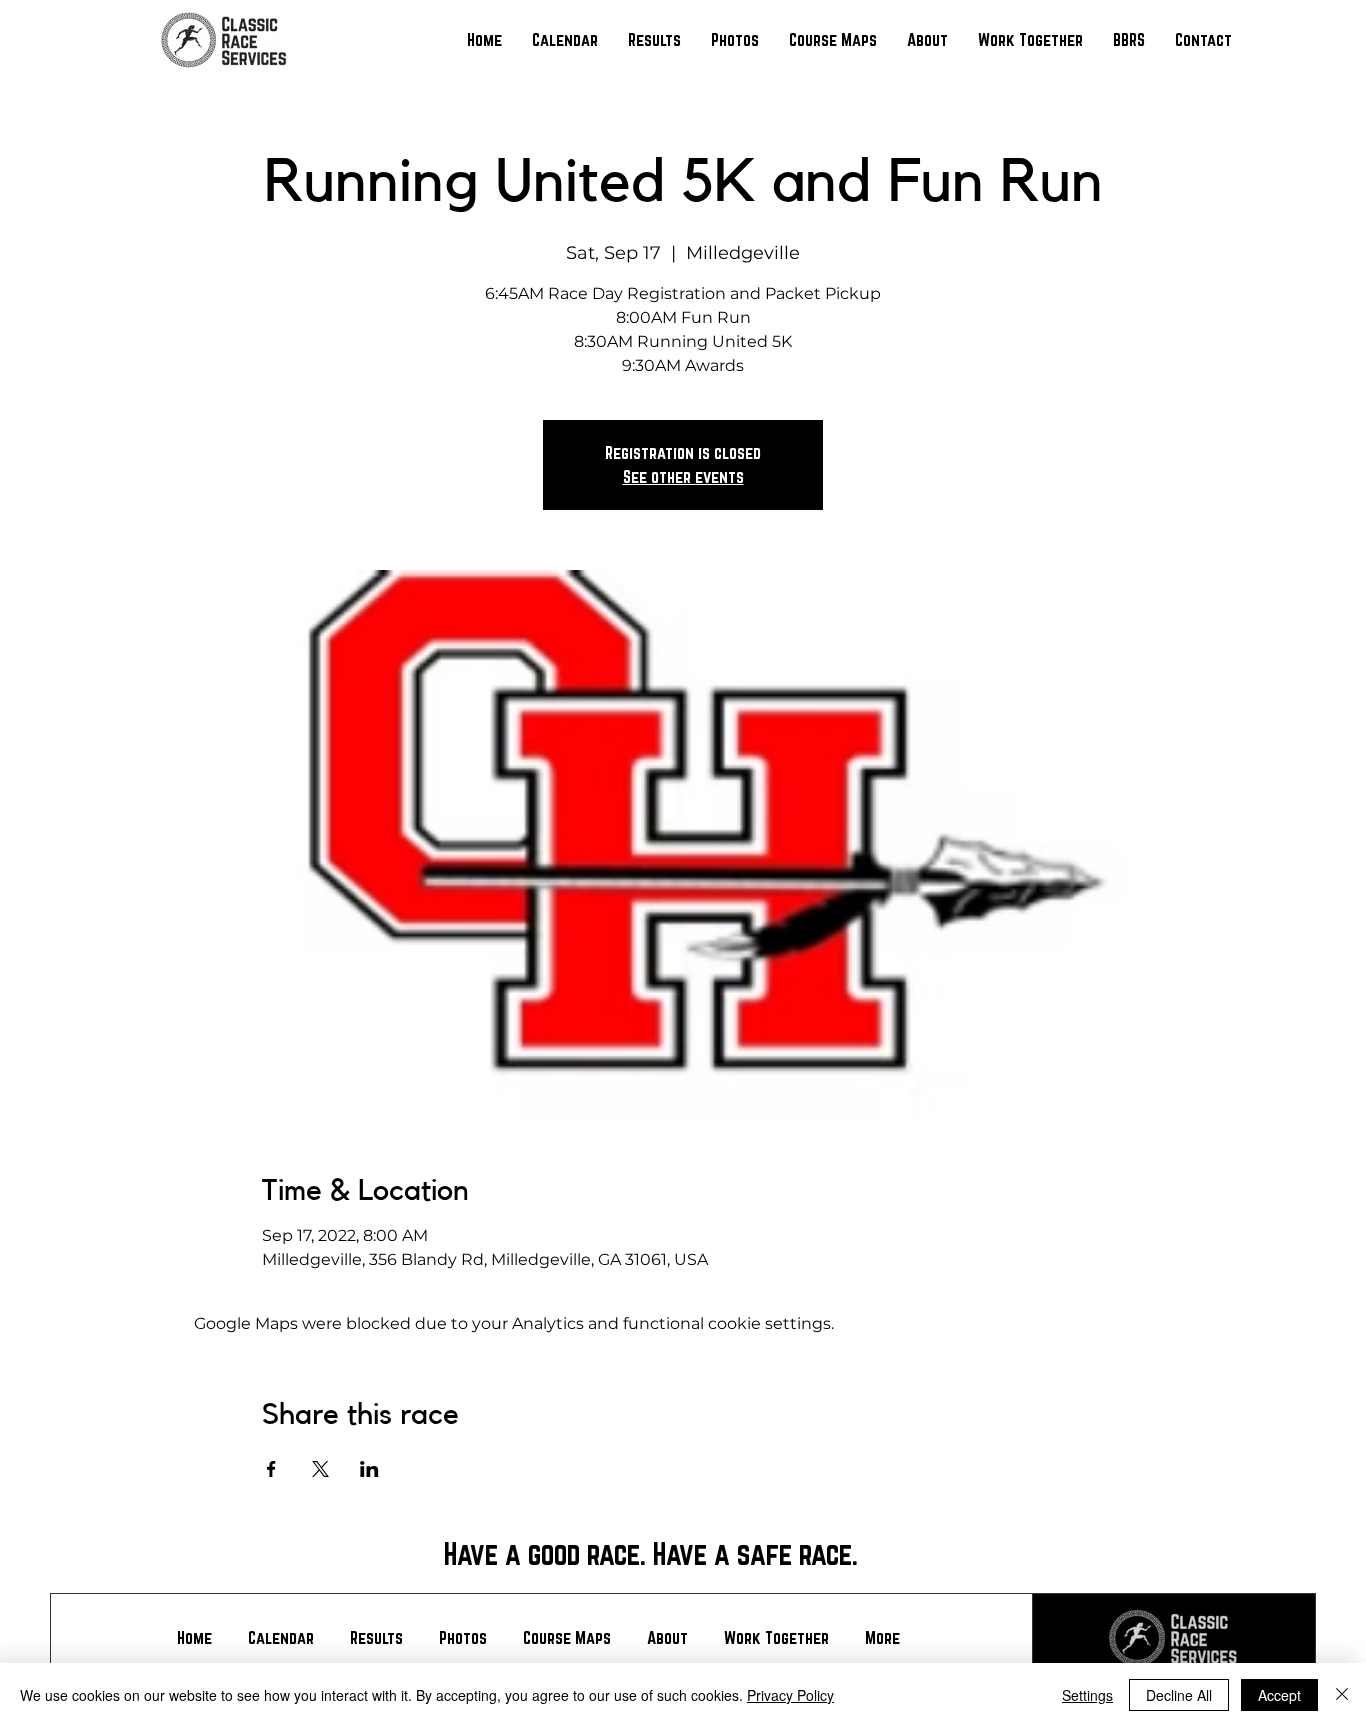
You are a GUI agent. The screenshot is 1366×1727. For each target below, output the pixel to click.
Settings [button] (1087, 1695)
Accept (1279, 1695)
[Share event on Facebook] (271, 1469)
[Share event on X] (320, 1469)
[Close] (1342, 1695)
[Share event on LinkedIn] (369, 1469)
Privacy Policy (790, 1695)
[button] (654, 40)
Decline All (1179, 1695)
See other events (683, 476)
